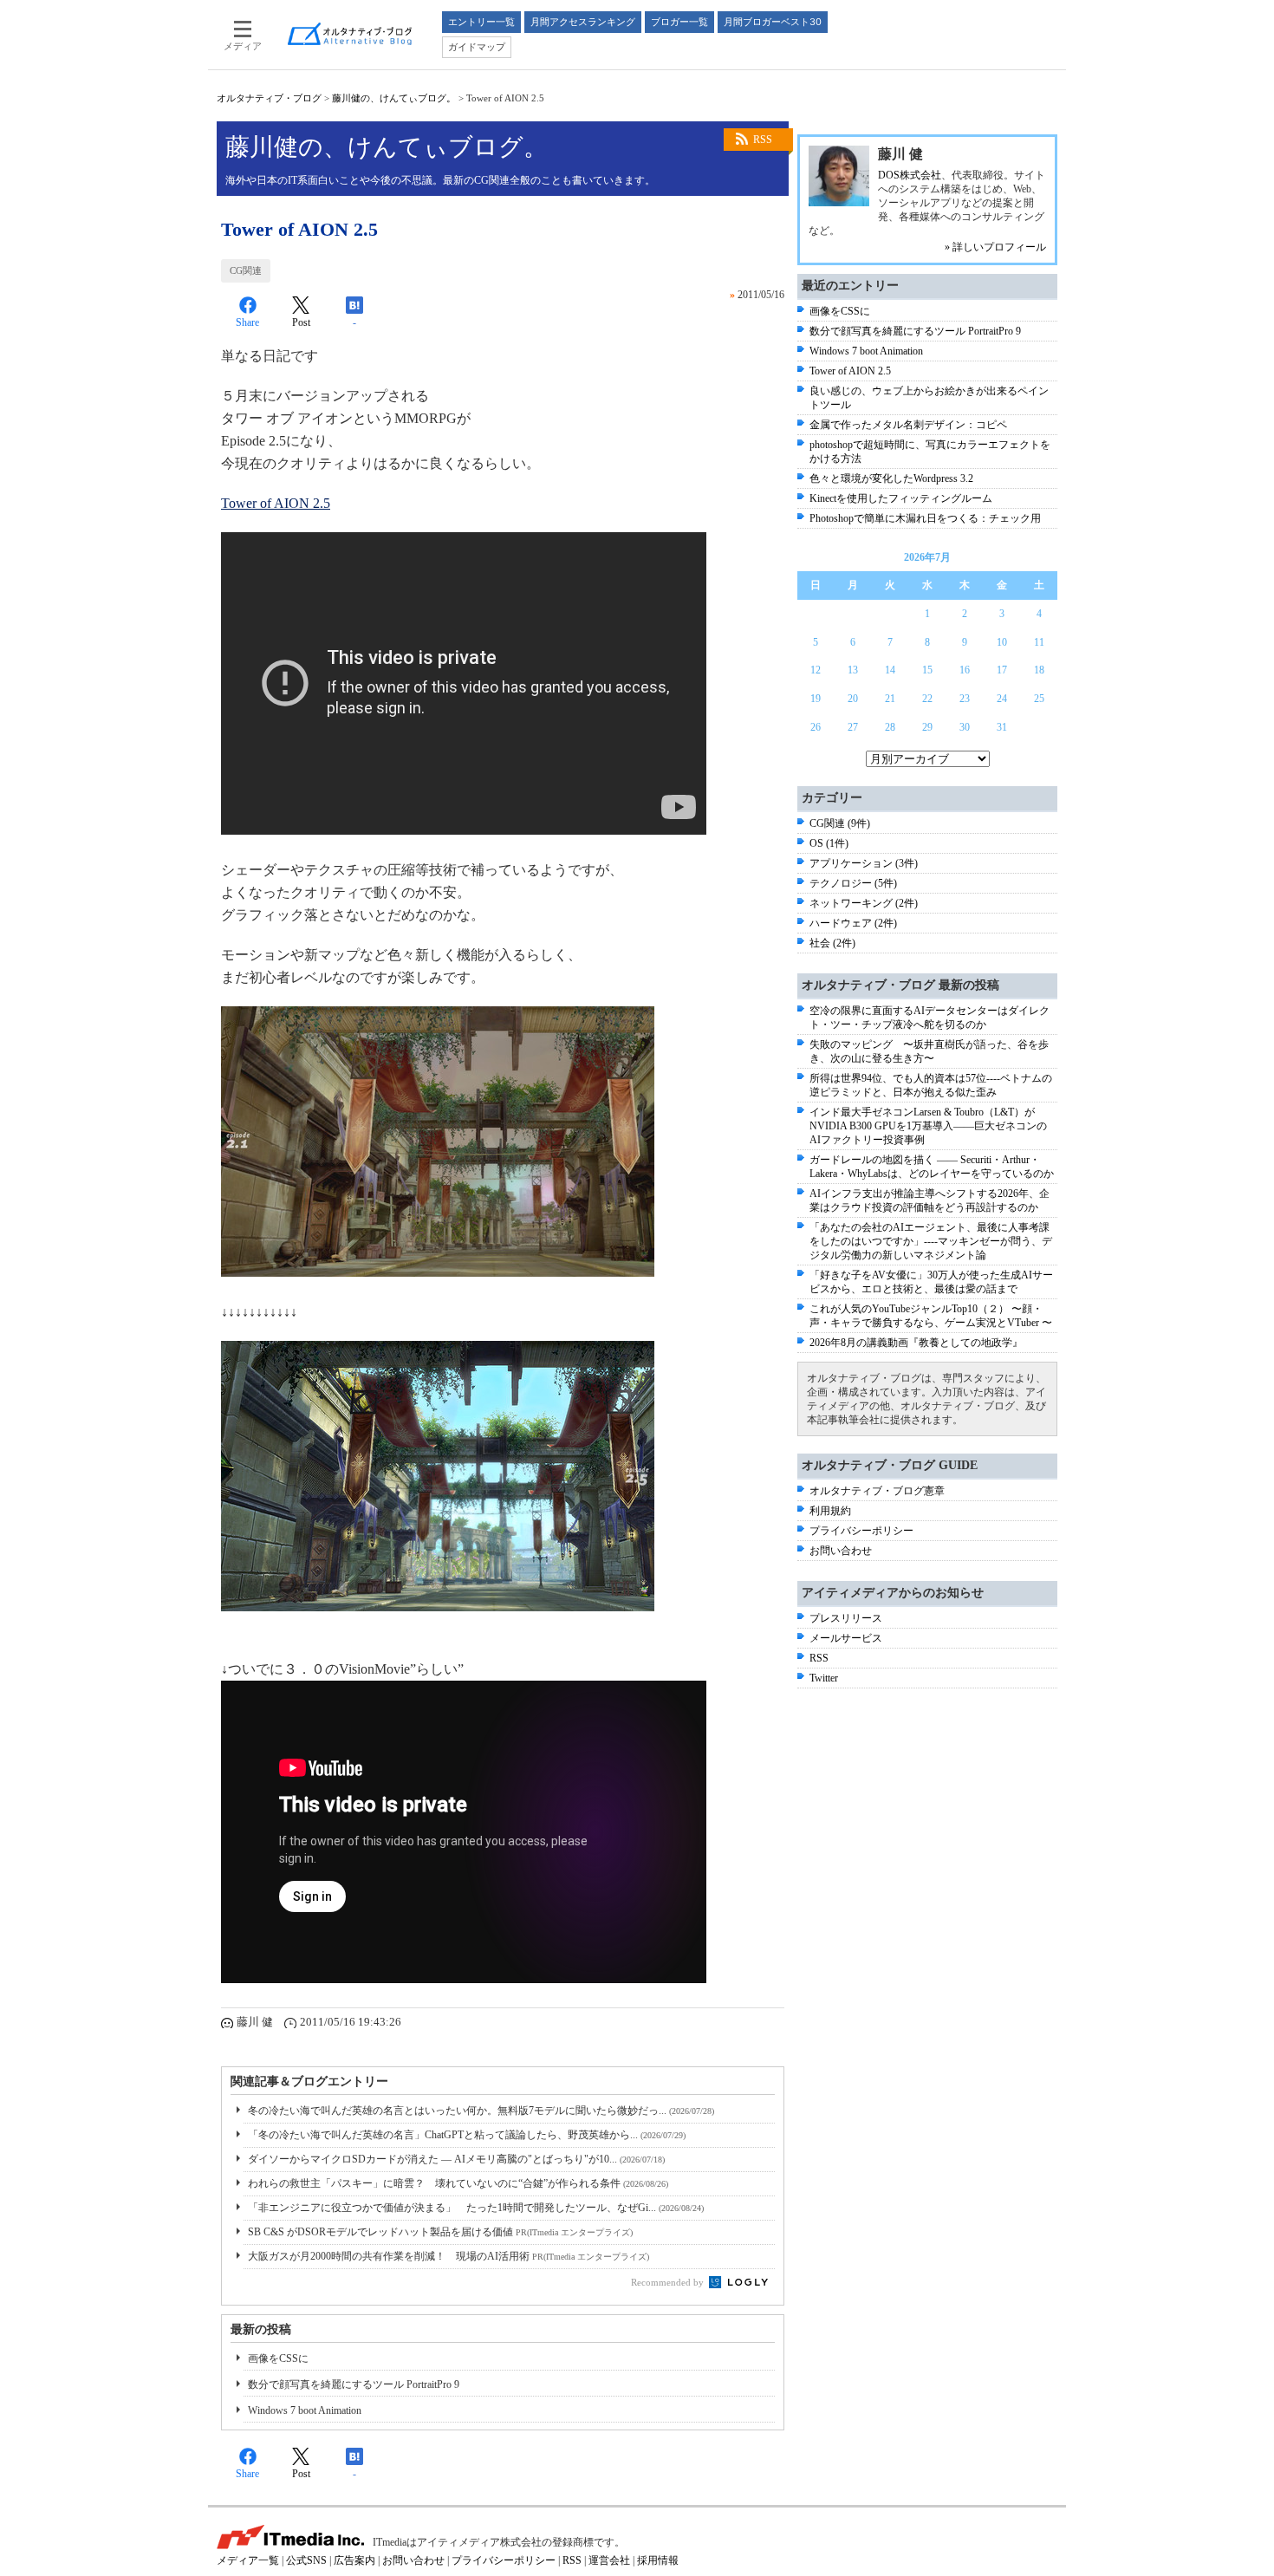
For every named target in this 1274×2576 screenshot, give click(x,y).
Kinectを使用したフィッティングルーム (901, 498)
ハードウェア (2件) (853, 923)
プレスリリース (846, 1618)
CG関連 (246, 270)
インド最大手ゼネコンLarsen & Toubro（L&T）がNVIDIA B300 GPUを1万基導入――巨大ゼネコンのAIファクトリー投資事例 (928, 1126)
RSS (763, 140)
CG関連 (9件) (840, 823)
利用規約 (830, 1511)
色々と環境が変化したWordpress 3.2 (891, 478)
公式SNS (306, 2560)
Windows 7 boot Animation (305, 2410)
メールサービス (846, 1638)
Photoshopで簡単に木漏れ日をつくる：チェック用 (925, 518)
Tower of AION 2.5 (276, 503)
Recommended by (669, 2282)
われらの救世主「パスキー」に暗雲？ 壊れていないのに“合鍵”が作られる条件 (458, 2183)
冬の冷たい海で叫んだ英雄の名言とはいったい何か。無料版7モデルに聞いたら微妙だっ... (481, 2111)
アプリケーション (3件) (864, 863)
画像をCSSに (278, 2358)
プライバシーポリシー (861, 1531)
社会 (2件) (832, 943)
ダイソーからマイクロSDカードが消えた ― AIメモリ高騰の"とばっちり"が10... (456, 2159)
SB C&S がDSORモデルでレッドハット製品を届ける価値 (440, 2232)
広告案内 (354, 2560)
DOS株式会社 (910, 175)
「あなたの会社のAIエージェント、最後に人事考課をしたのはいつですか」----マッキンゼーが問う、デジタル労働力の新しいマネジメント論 (931, 1241)
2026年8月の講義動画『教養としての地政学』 (916, 1343)
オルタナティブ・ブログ (269, 98)
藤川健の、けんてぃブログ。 (394, 98)
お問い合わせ (841, 1551)
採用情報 (658, 2560)
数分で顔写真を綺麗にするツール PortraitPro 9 (354, 2384)
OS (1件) (829, 843)
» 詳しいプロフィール (995, 247)
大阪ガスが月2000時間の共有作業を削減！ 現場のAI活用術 (448, 2256)
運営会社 (609, 2560)
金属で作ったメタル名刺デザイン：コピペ (908, 425)
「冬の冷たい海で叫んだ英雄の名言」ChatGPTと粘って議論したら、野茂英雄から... (467, 2135)
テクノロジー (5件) (853, 883)
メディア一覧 (248, 2560)
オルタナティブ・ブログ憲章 (877, 1491)
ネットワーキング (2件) (864, 903)
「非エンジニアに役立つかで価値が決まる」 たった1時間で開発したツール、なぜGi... (476, 2208)
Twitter (824, 1678)
